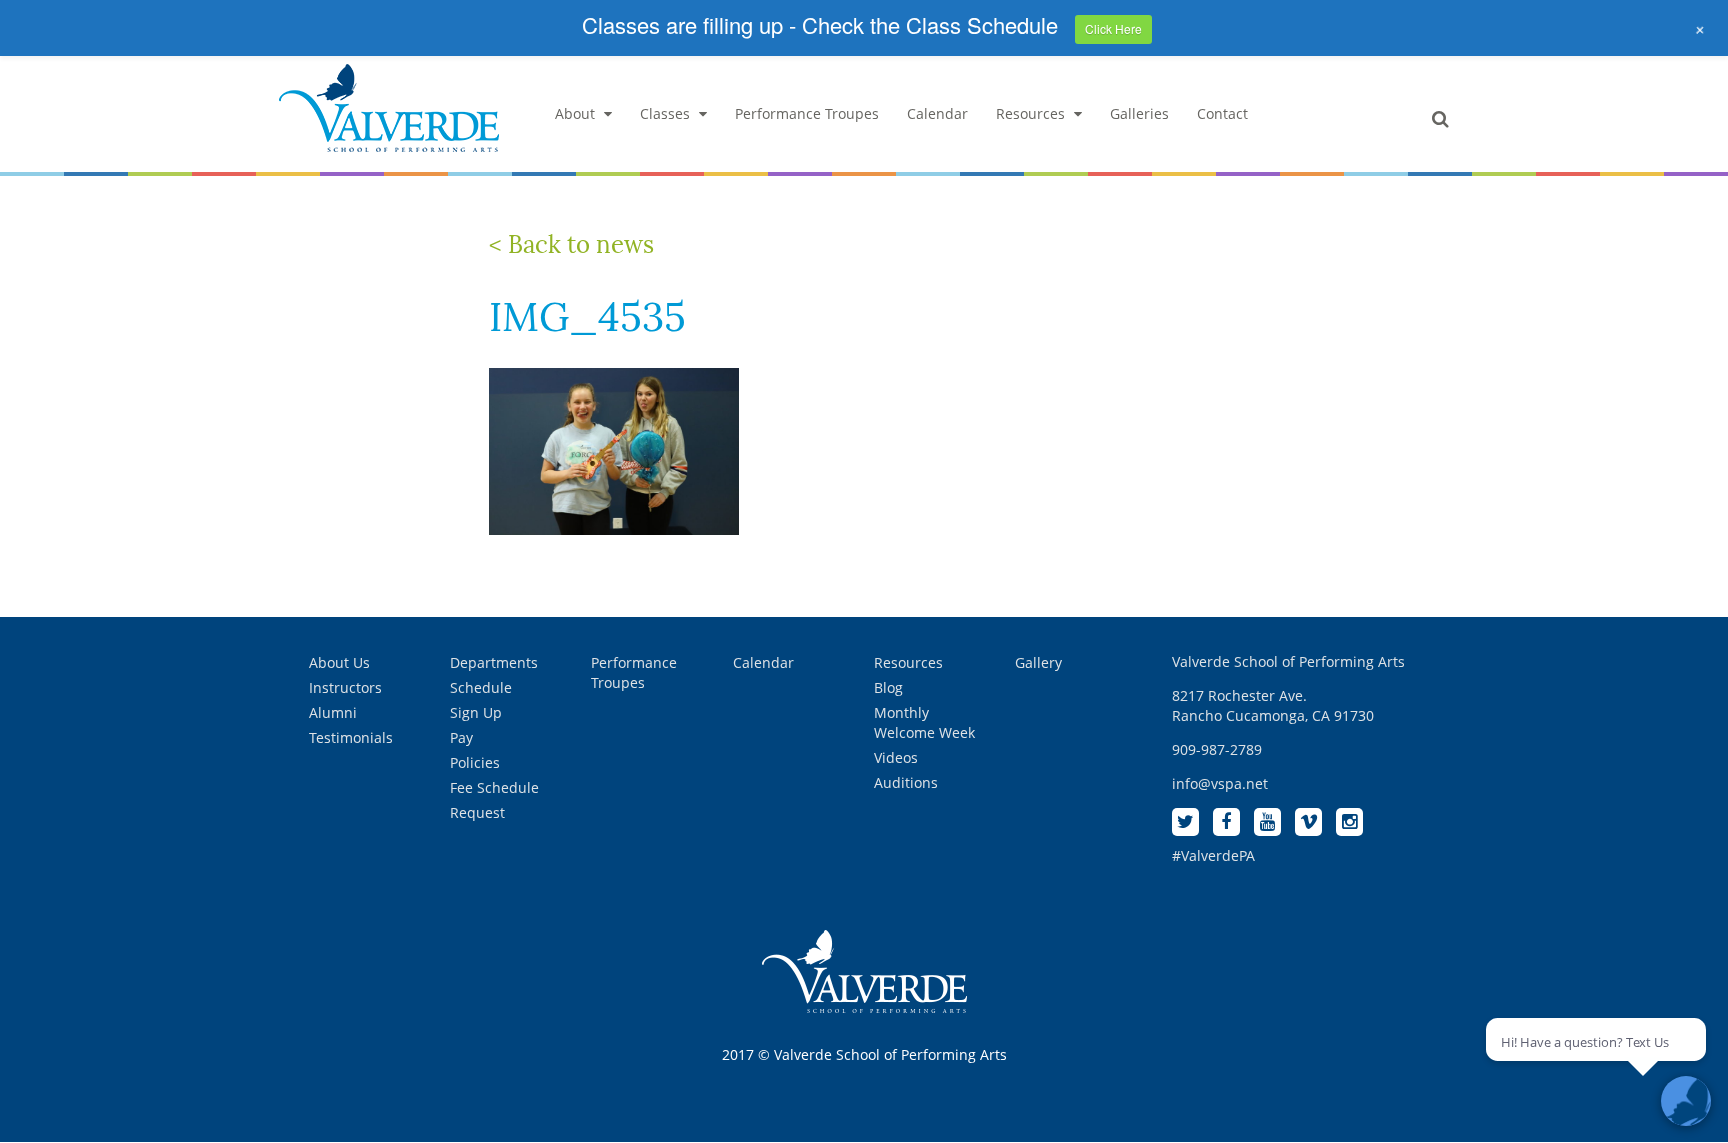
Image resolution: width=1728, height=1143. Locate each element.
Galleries (1139, 113)
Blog (888, 687)
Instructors (345, 687)
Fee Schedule (494, 787)
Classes (665, 113)
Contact (1222, 113)
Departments (494, 662)
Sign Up (476, 712)
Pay (461, 737)
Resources (1030, 113)
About (575, 113)
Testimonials (351, 737)
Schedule (481, 687)
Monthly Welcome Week (924, 722)
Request (477, 812)
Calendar (937, 113)
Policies (475, 762)
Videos (896, 757)
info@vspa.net (1220, 783)
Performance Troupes (807, 113)
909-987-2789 (1217, 749)
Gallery (1038, 662)
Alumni (333, 712)
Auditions (906, 782)
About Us (339, 662)
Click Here (1113, 28)
